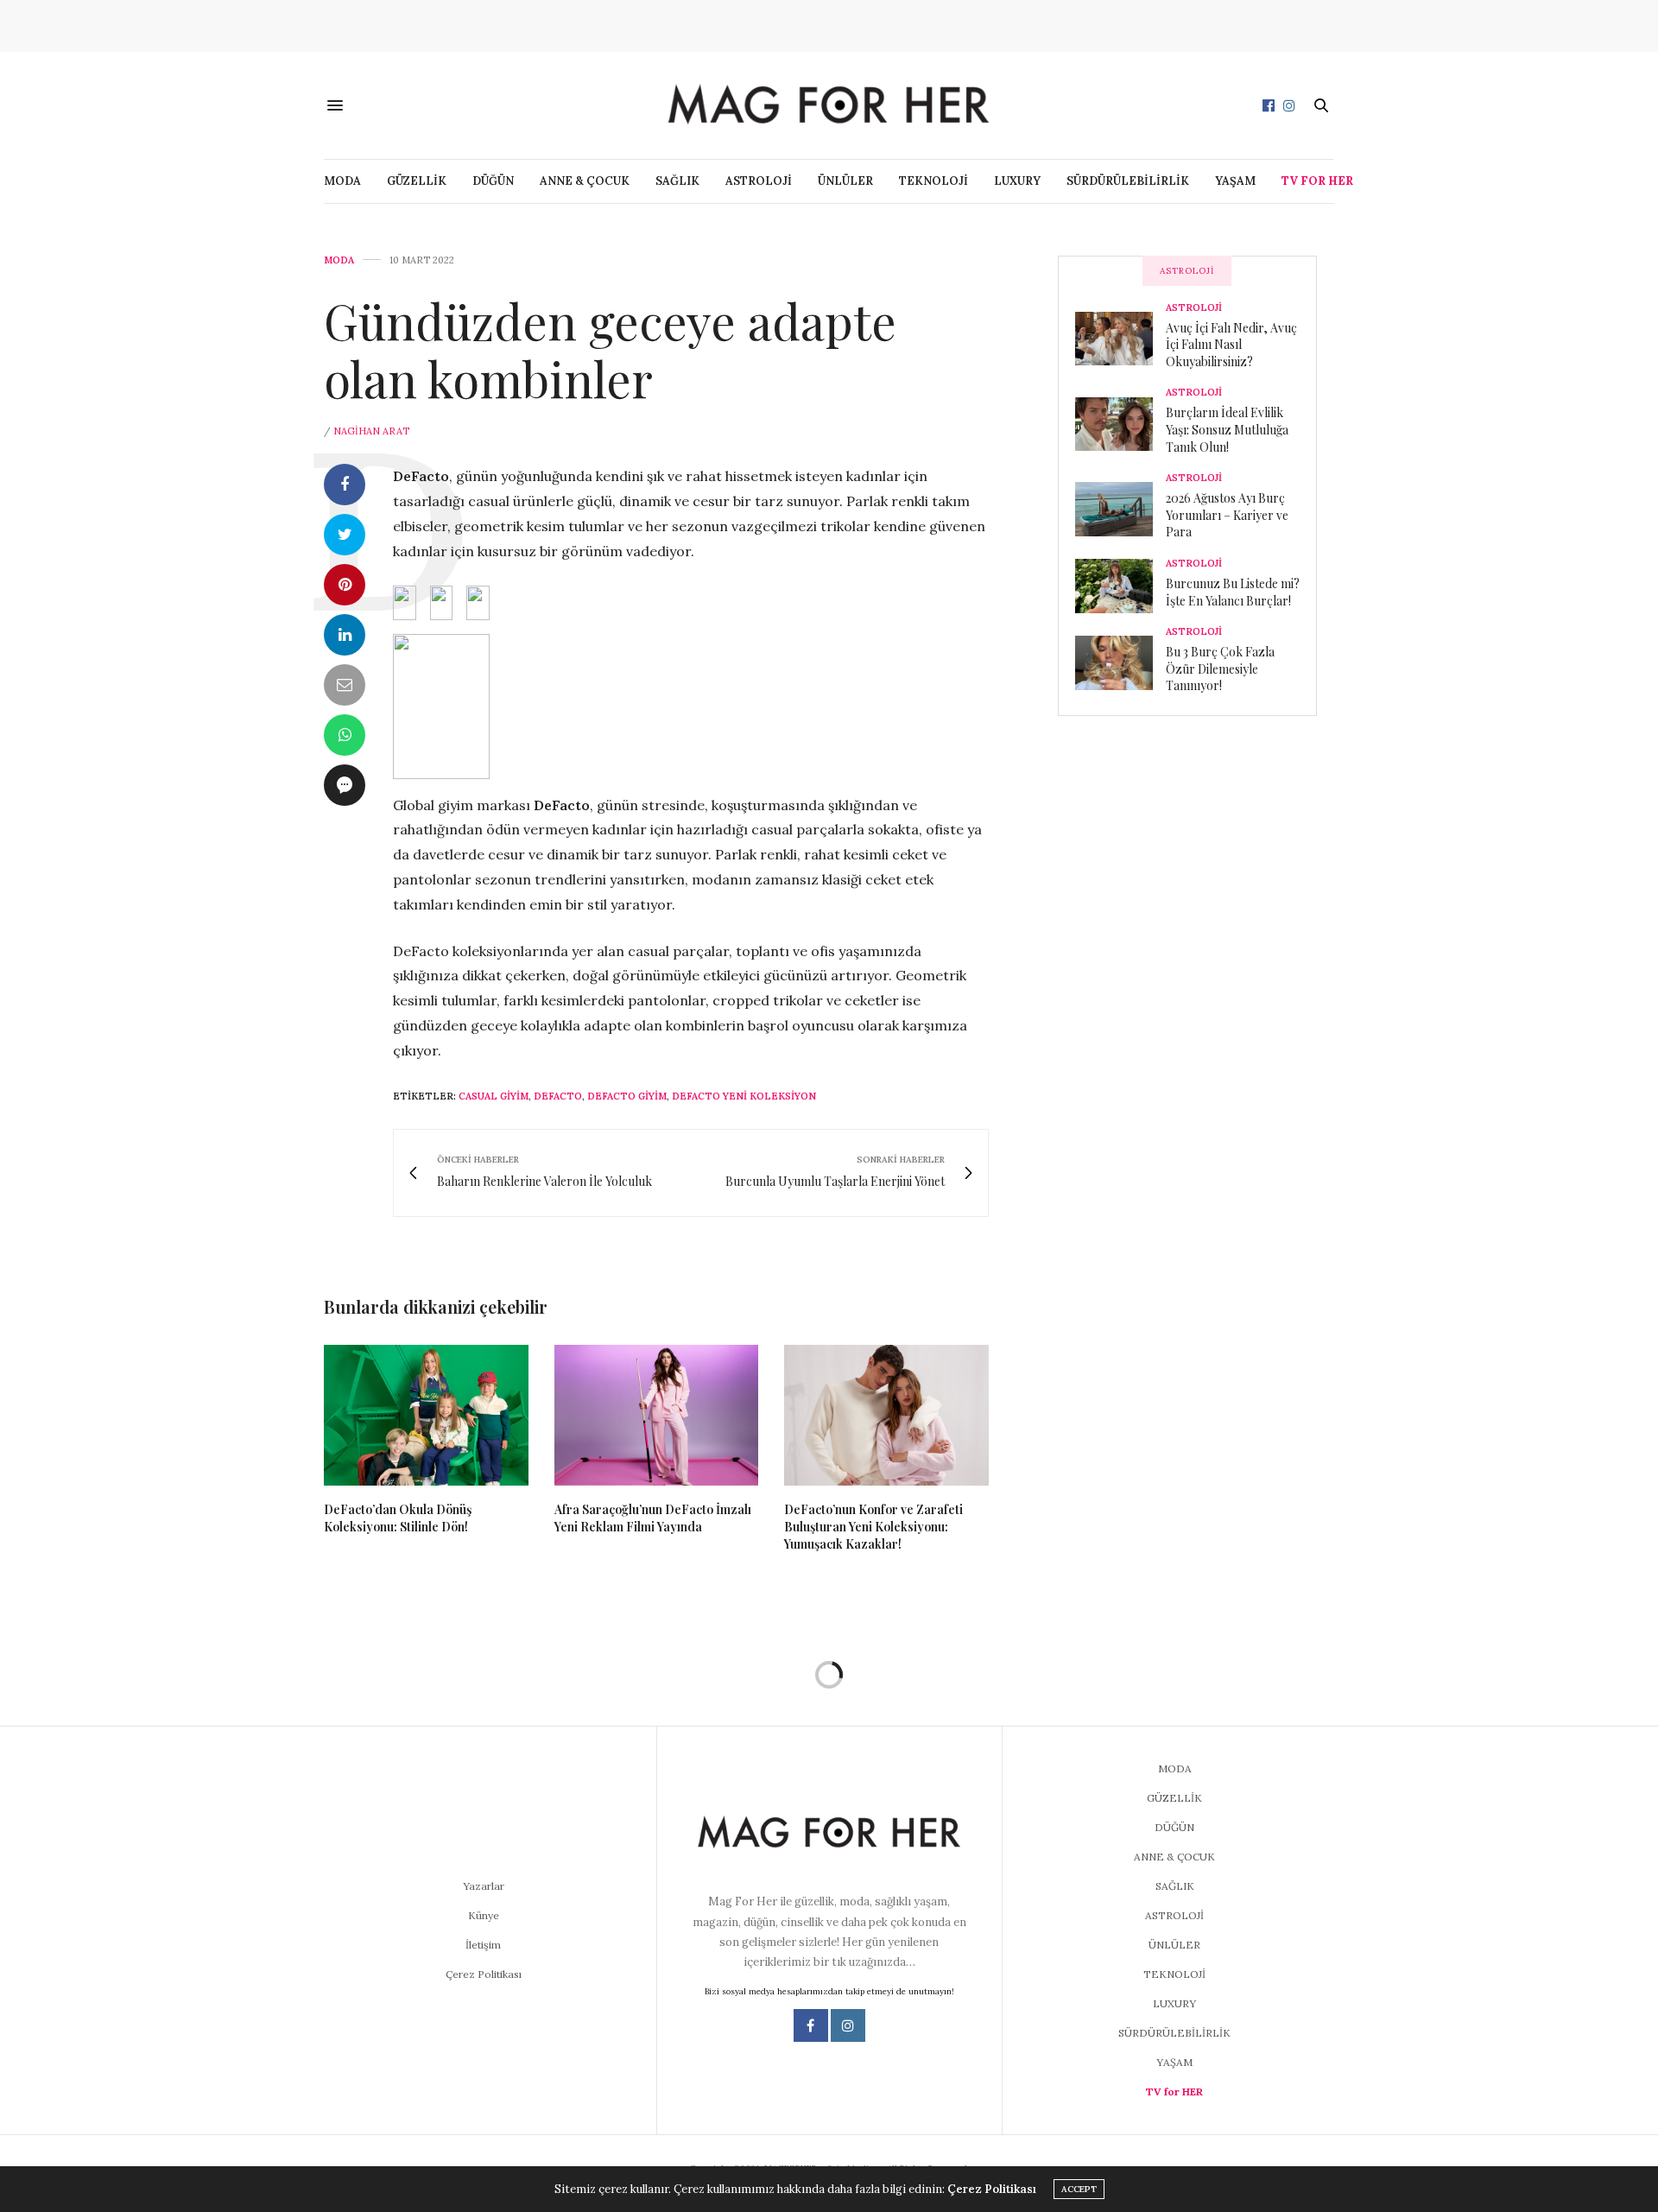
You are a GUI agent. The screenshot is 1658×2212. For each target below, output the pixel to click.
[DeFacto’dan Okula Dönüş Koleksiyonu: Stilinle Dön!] (426, 1416)
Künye (484, 1915)
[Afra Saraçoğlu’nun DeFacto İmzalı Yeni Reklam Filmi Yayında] (657, 1416)
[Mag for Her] (829, 105)
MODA (342, 181)
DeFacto (558, 1096)
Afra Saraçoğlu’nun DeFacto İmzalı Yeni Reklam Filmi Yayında (653, 1518)
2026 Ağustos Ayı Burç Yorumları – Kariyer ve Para (1227, 515)
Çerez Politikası (484, 1974)
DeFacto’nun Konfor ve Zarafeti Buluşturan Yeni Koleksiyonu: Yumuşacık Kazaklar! (873, 1527)
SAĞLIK (677, 181)
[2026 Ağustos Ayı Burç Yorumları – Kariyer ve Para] (1120, 509)
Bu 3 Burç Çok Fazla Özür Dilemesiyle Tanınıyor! (1220, 669)
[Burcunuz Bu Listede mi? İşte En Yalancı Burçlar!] (1120, 586)
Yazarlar (484, 1886)
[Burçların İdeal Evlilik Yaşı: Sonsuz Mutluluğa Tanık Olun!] (1120, 424)
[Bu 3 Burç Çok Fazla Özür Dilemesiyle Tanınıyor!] (1120, 662)
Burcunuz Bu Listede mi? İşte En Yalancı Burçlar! (1233, 592)
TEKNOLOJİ (933, 181)
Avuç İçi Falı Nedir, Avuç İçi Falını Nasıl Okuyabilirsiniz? (1231, 345)
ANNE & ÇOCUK (585, 181)
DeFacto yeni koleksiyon (744, 1096)
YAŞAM (1235, 181)
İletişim (483, 1945)
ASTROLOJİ (759, 181)
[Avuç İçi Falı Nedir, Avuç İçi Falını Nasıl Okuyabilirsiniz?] (1120, 339)
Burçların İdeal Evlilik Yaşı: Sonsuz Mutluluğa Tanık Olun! (1227, 429)
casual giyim (494, 1096)
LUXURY (1017, 181)
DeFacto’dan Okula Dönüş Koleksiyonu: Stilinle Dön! (398, 1518)
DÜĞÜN (493, 181)
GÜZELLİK (417, 181)
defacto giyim (627, 1096)
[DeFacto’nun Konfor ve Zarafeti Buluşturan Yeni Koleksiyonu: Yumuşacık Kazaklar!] (886, 1416)
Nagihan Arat (371, 431)
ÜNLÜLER (845, 181)
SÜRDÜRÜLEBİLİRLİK (1128, 181)
